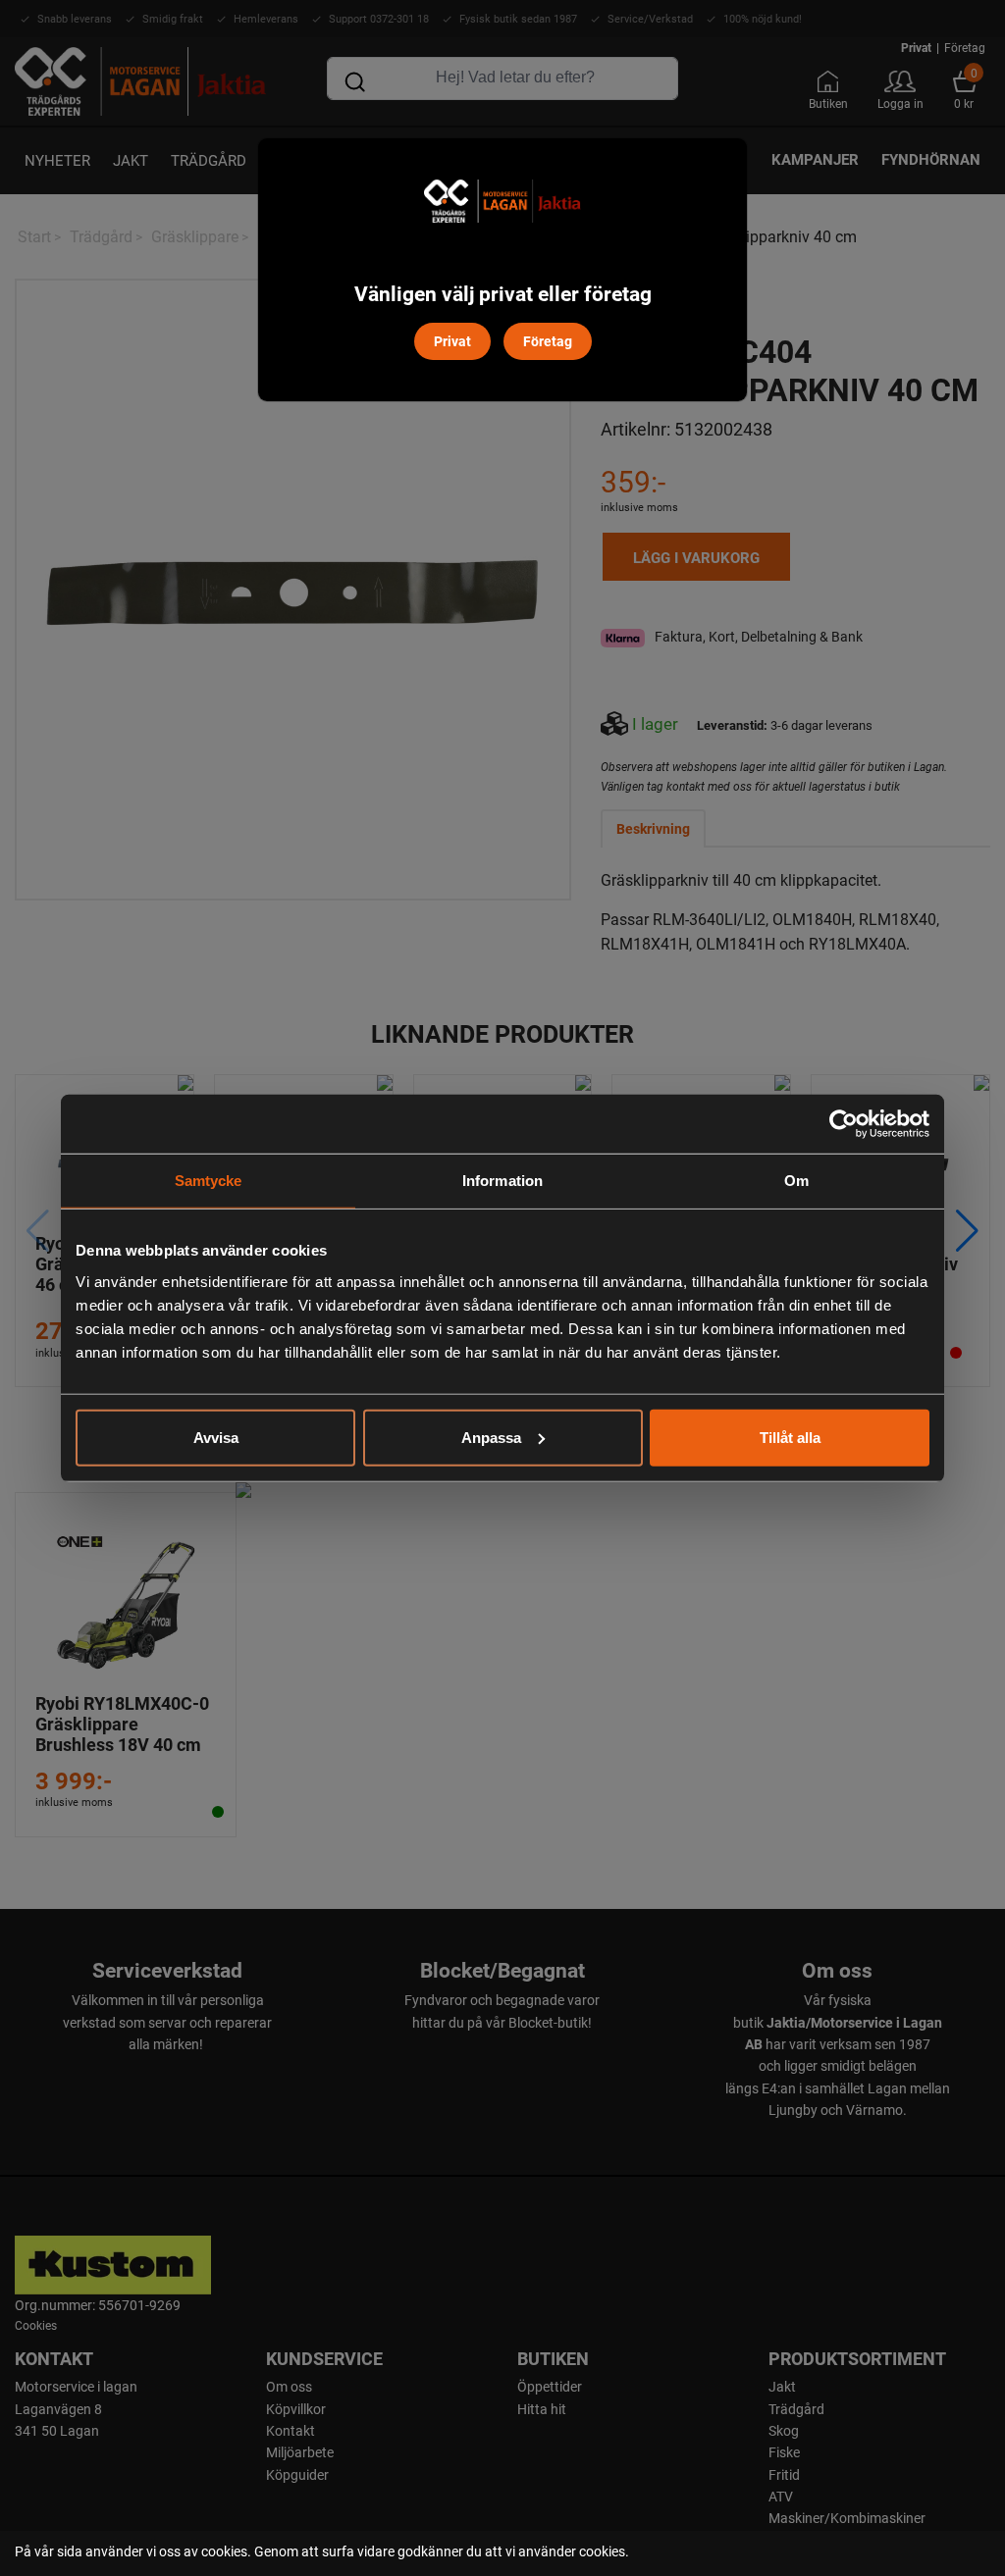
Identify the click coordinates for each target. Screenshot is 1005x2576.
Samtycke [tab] (209, 1181)
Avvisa (216, 1437)
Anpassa (491, 1437)
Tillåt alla (790, 1437)
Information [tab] (502, 1181)
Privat (452, 341)
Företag (548, 341)
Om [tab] (796, 1181)
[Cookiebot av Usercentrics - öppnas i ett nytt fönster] (844, 1124)
